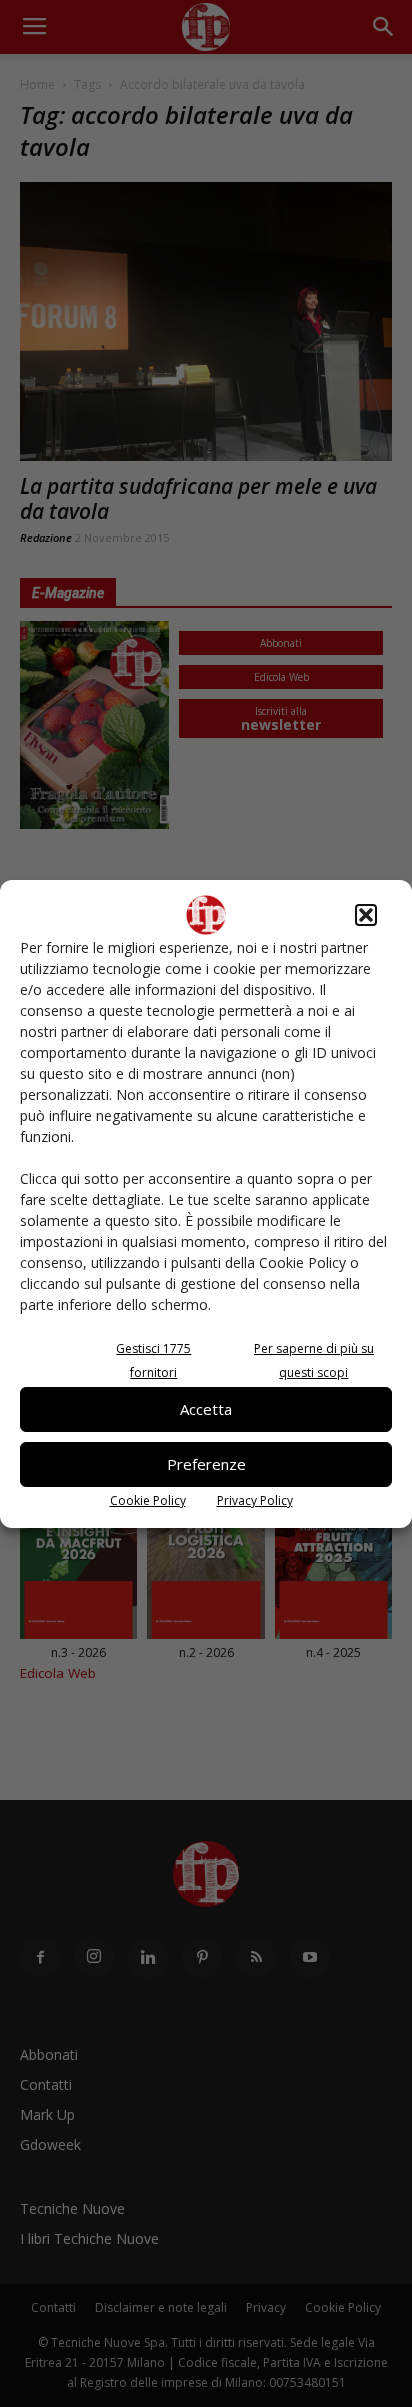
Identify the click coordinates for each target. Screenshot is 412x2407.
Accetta (206, 1409)
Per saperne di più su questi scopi (314, 1360)
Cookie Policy (148, 1500)
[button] (366, 915)
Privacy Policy (255, 1500)
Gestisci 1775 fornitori (153, 1360)
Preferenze (206, 1464)
